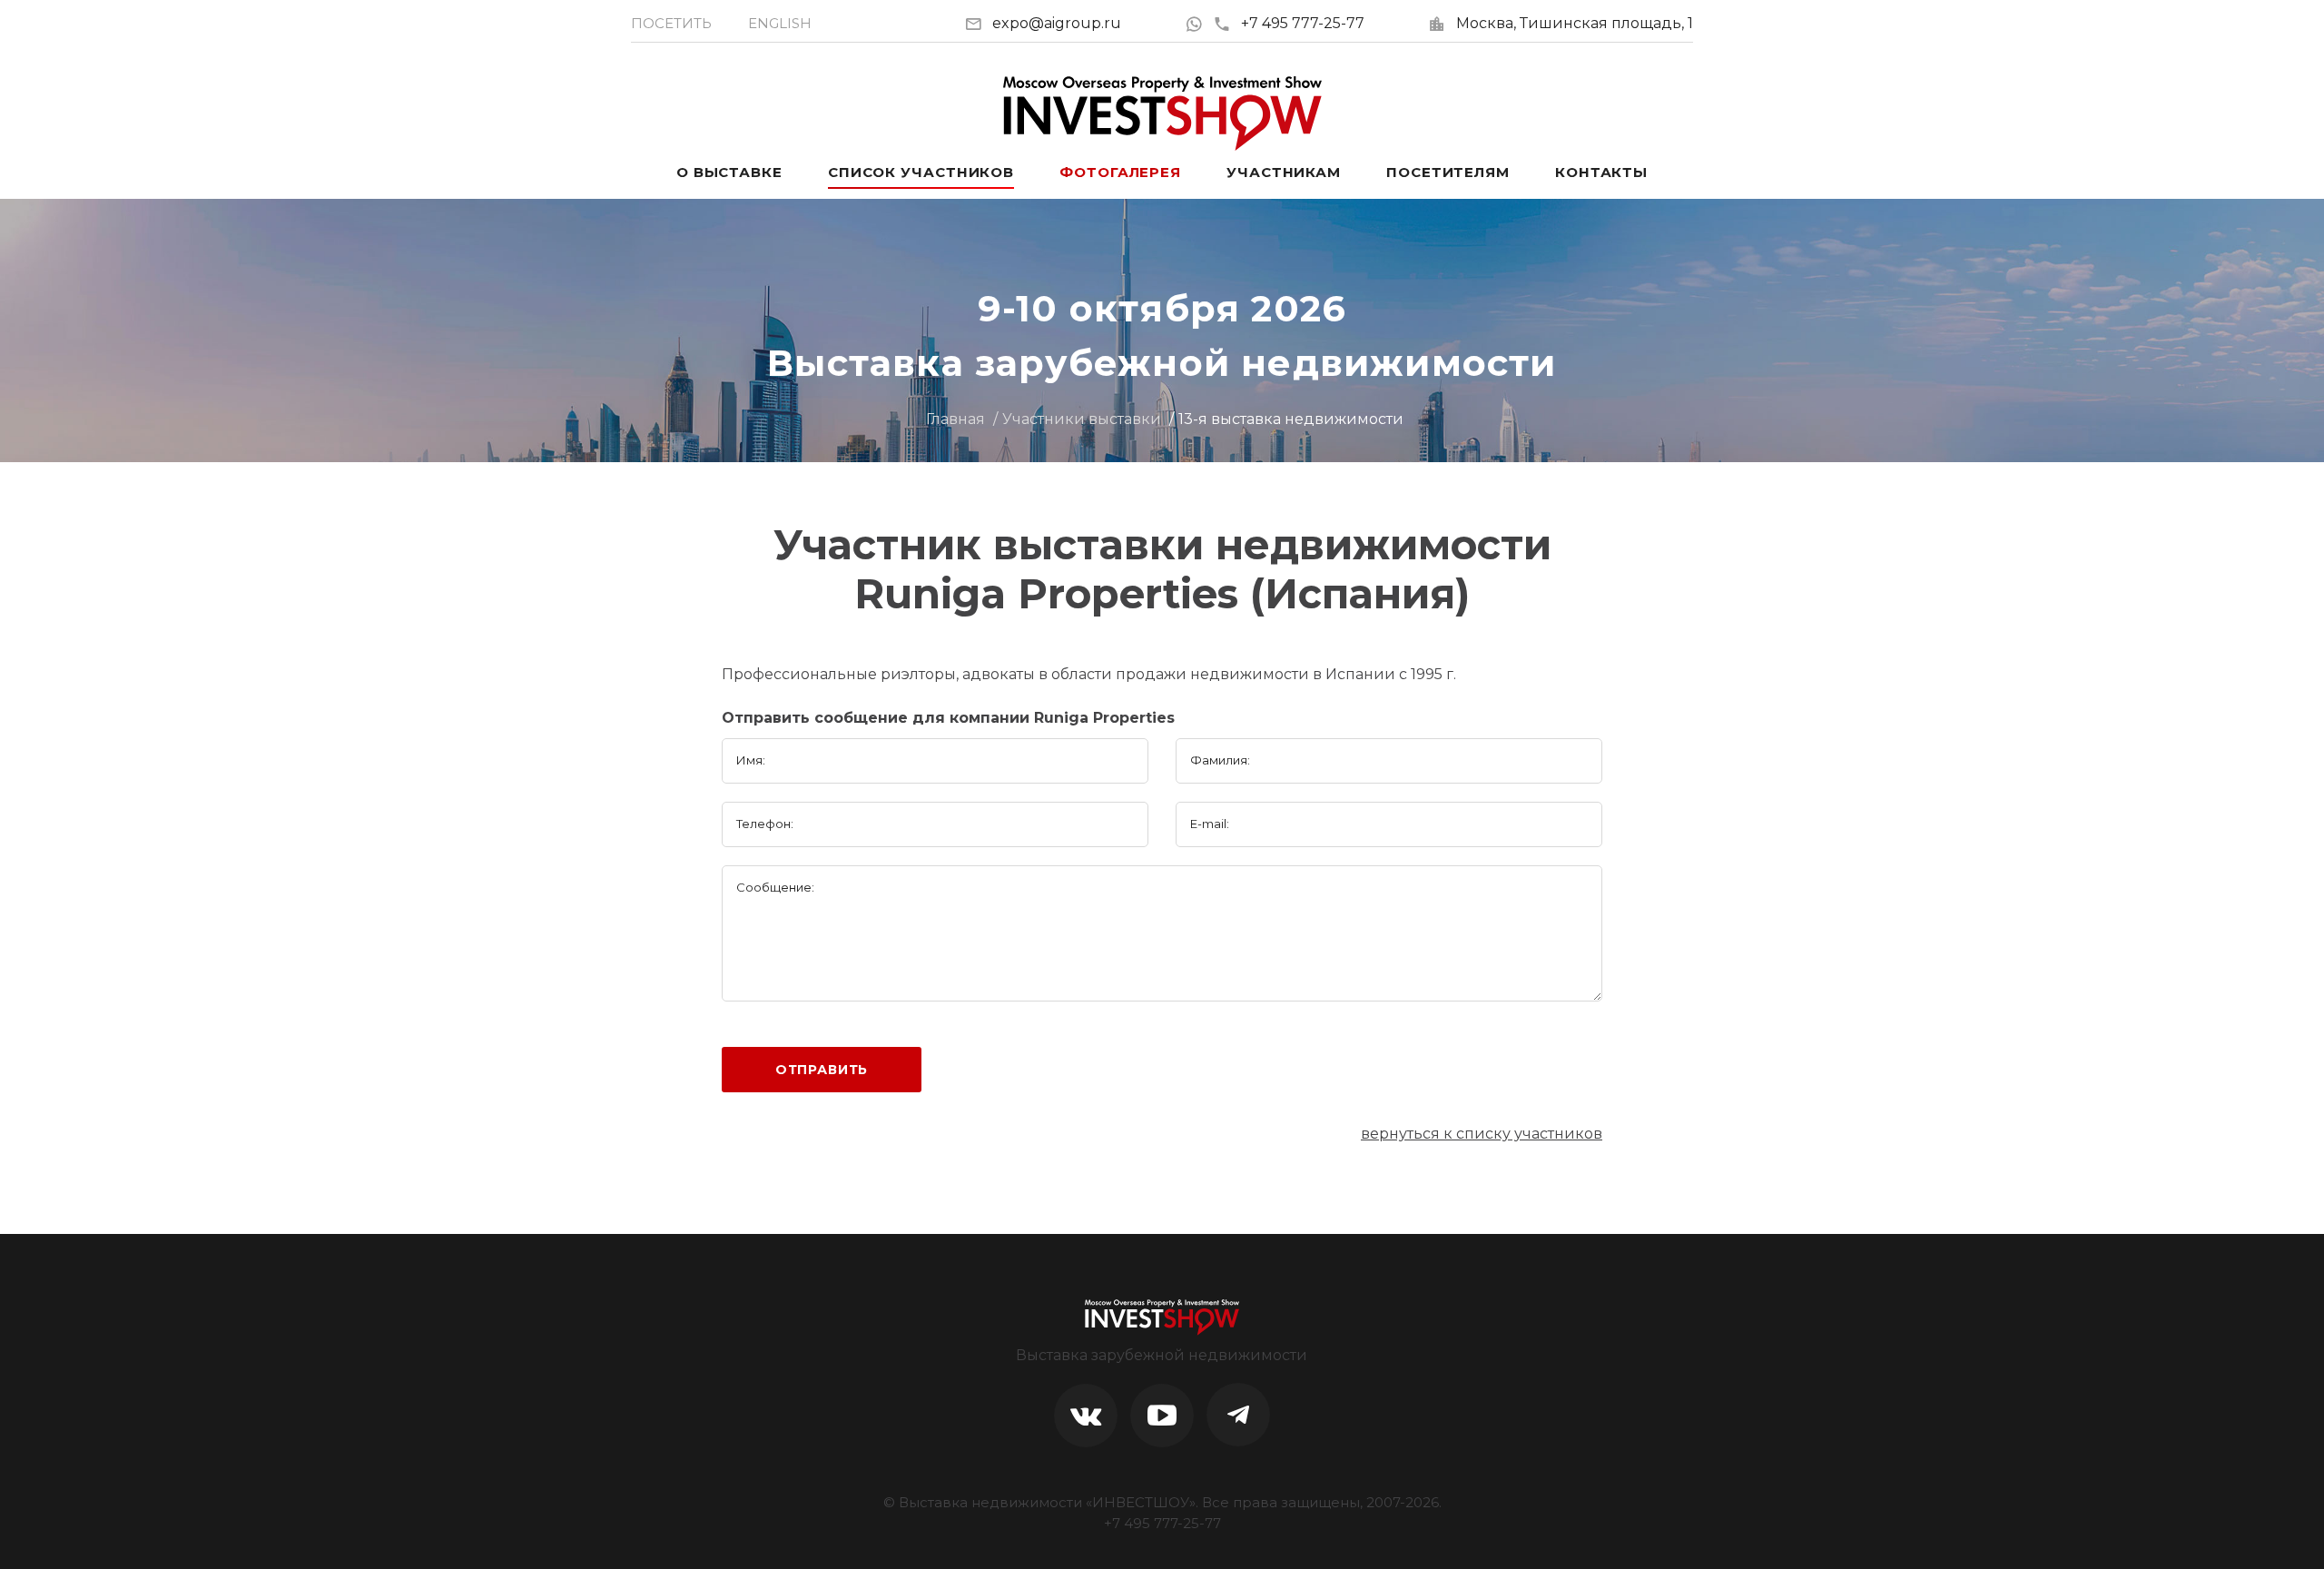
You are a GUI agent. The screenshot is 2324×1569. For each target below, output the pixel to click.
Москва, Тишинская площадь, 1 (1575, 23)
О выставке (729, 172)
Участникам (1284, 172)
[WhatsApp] (1199, 23)
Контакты (1601, 172)
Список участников (921, 172)
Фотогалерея (1120, 172)
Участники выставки (1082, 419)
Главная (955, 419)
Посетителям (1448, 172)
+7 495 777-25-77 (1303, 23)
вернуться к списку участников (1482, 1134)
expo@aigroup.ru (1057, 23)
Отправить (822, 1070)
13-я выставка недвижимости (1291, 419)
